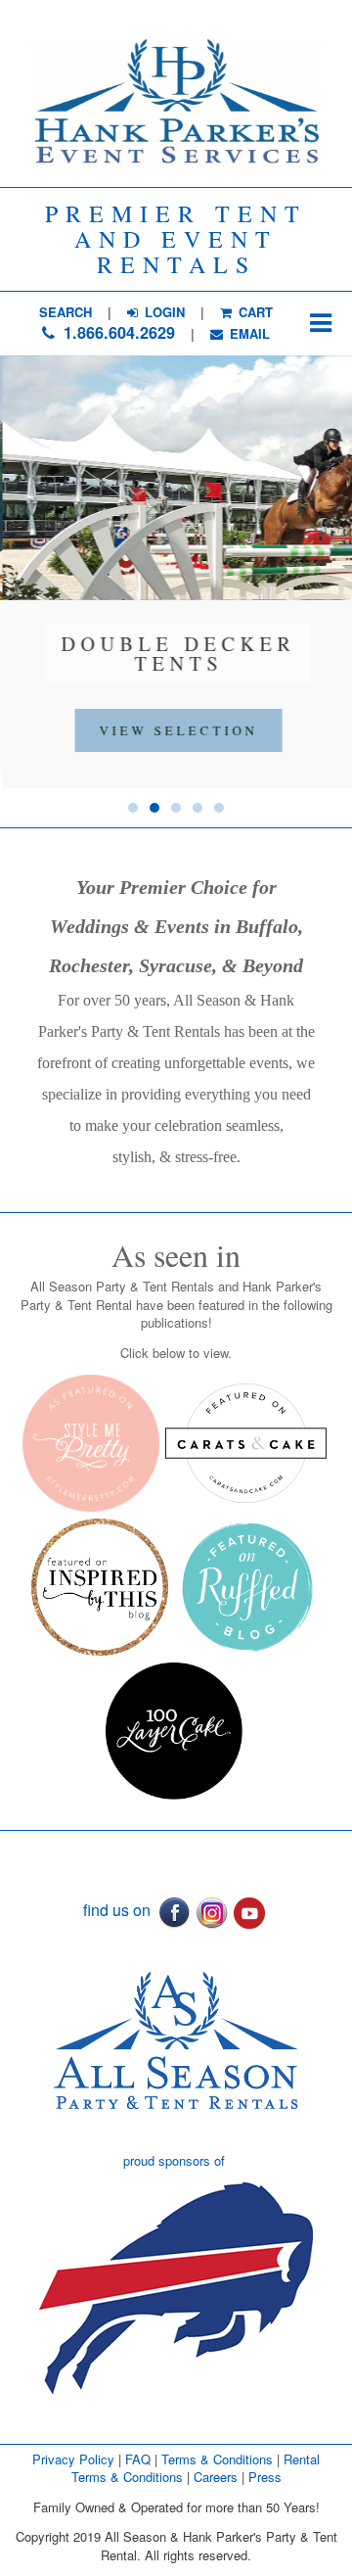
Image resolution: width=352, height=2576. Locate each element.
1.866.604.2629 (117, 332)
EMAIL (248, 333)
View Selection (176, 730)
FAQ (138, 2459)
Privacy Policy (73, 2459)
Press (265, 2477)
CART (254, 312)
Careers (218, 2477)
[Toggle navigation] (320, 324)
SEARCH (66, 312)
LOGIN (163, 312)
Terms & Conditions (217, 2459)
